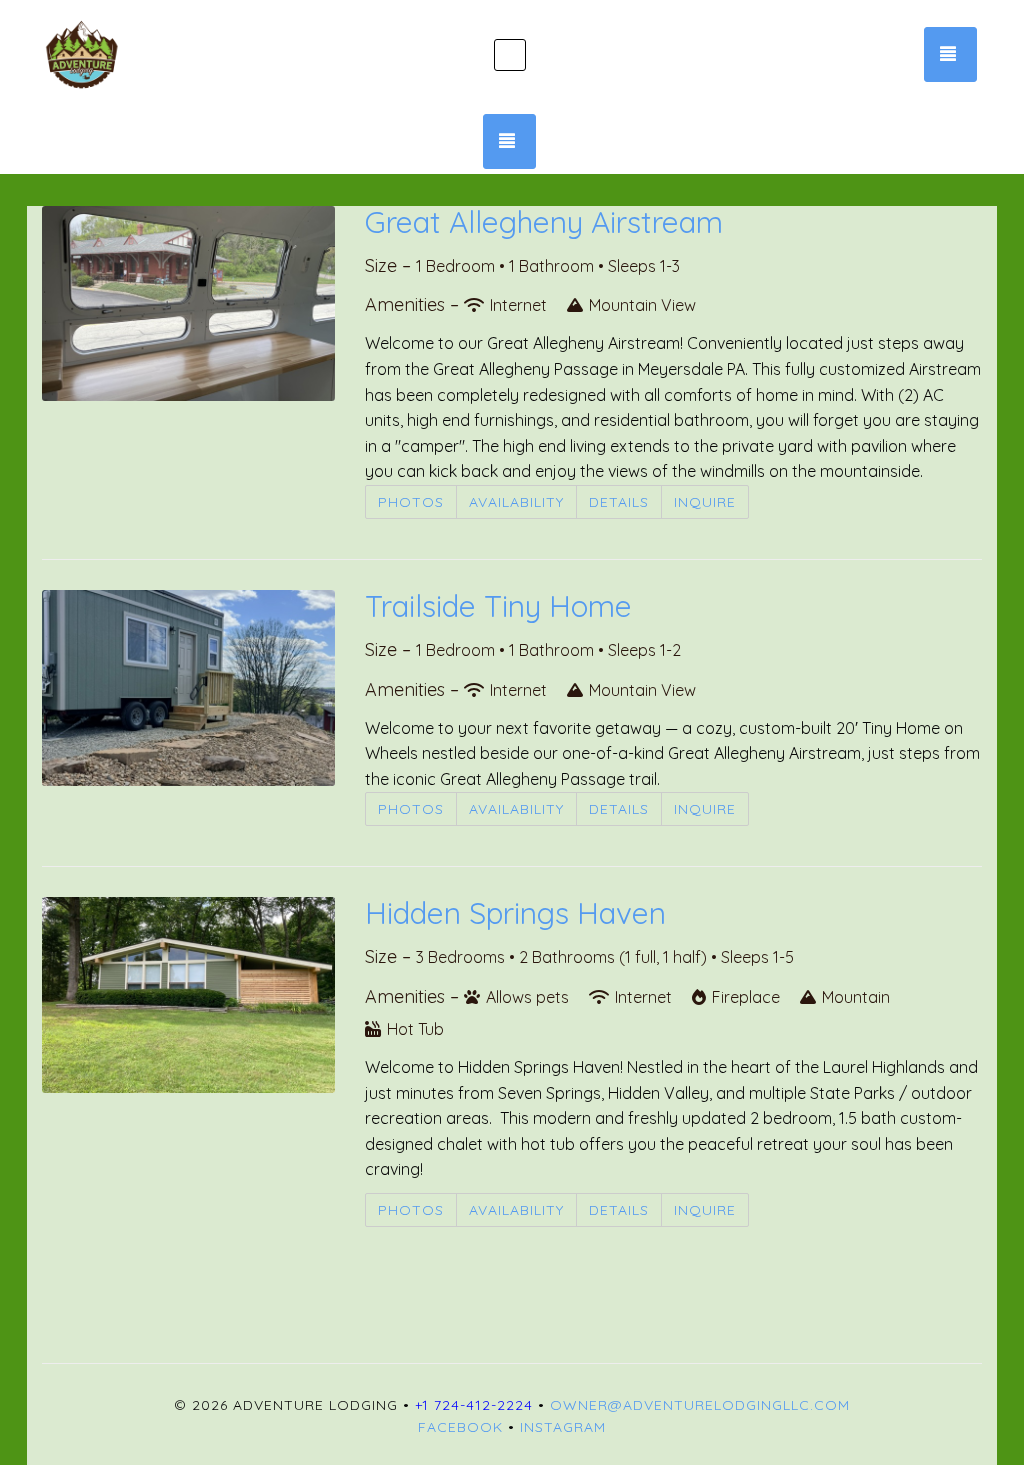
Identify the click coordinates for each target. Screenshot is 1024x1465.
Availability (516, 502)
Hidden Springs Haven (515, 913)
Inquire (705, 502)
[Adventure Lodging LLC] (198, 55)
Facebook (460, 1427)
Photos (411, 502)
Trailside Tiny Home (498, 606)
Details (619, 502)
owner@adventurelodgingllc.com (700, 1405)
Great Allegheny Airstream (544, 222)
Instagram (563, 1427)
